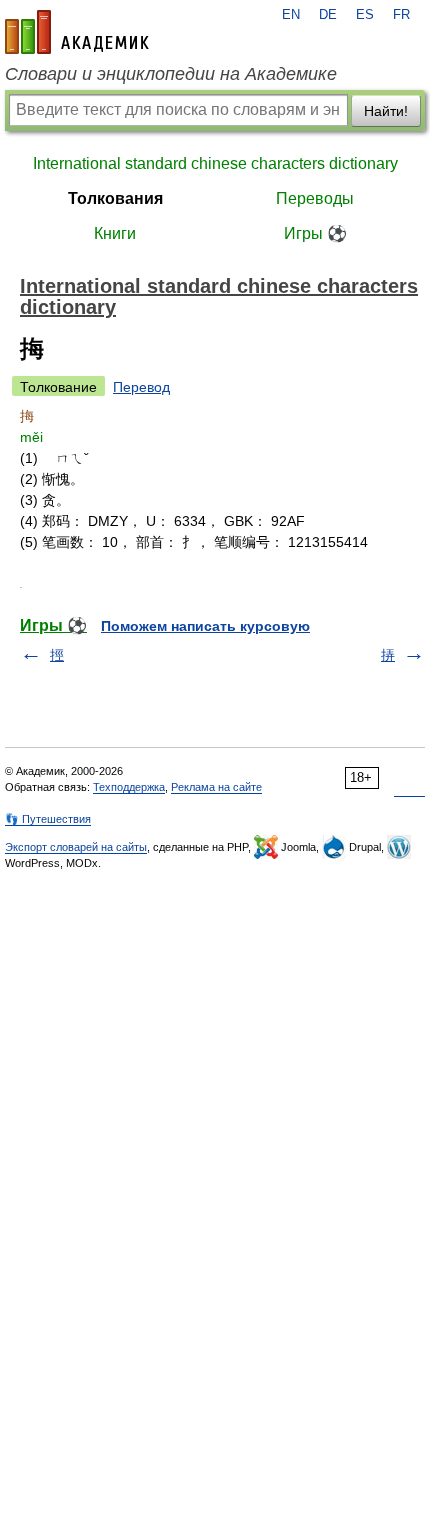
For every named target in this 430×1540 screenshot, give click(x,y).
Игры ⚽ (315, 233)
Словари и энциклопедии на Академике (171, 74)
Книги (115, 233)
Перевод (141, 387)
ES (365, 15)
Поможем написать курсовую (205, 626)
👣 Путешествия (48, 819)
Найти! (386, 111)
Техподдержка (129, 787)
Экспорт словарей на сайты (76, 847)
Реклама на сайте (216, 787)
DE (328, 15)
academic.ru (77, 32)
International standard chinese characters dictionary (215, 163)
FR (401, 15)
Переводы (315, 198)
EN (291, 15)
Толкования (115, 198)
